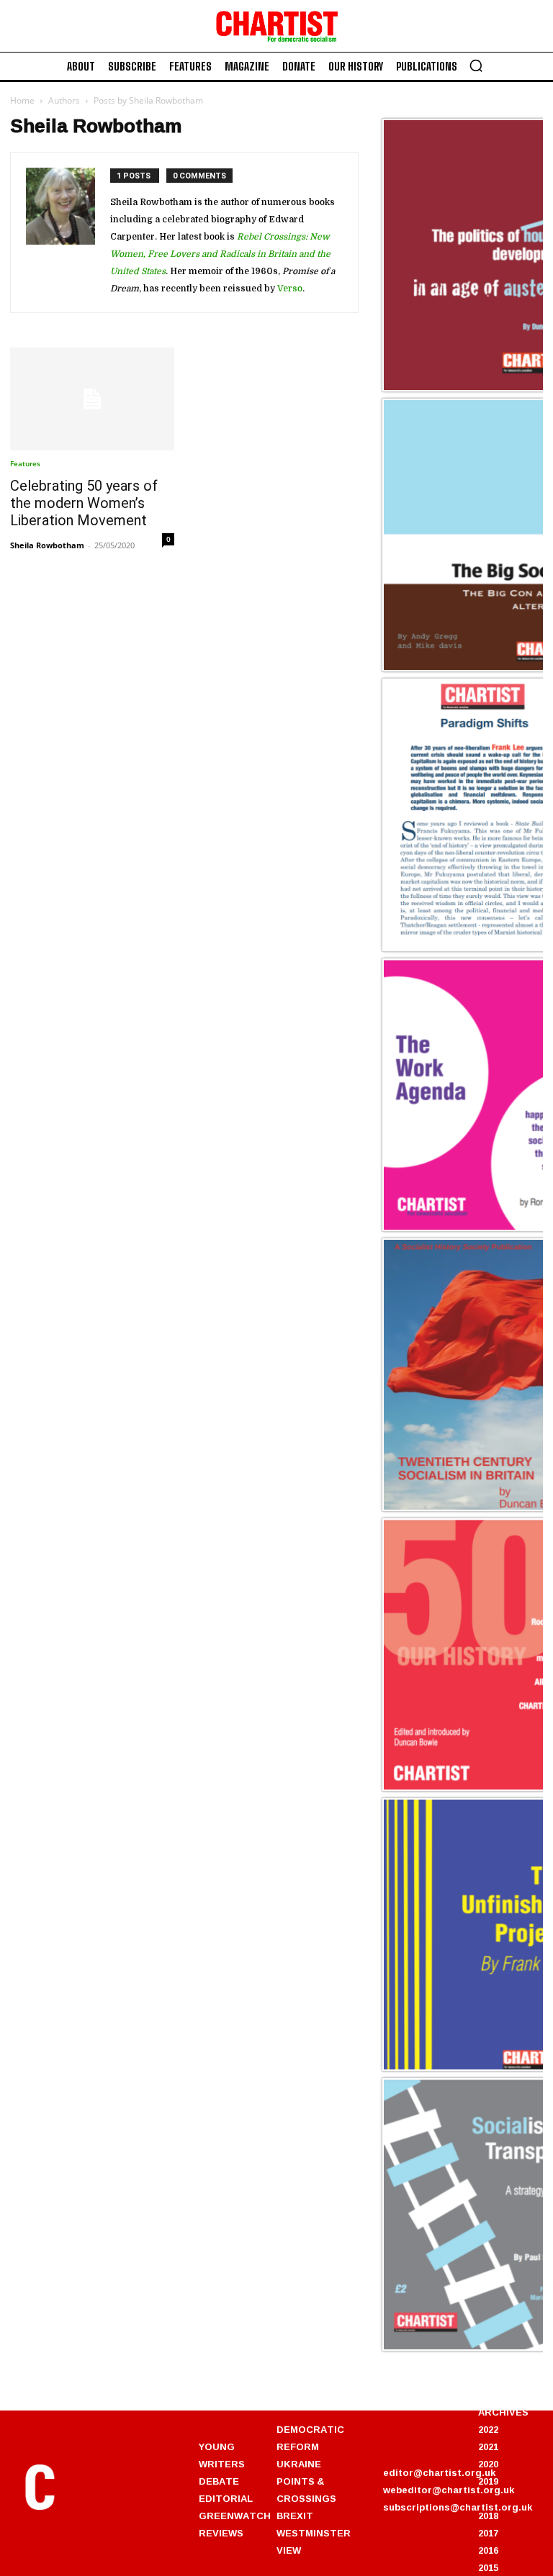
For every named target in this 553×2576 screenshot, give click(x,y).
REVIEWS (221, 2533)
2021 (488, 2446)
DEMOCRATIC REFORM (310, 2438)
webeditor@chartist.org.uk (449, 2490)
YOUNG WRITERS (222, 2455)
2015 (488, 2567)
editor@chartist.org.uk (439, 2472)
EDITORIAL (226, 2498)
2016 (488, 2550)
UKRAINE (299, 2464)
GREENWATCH (235, 2516)
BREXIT (295, 2516)
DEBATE (219, 2481)
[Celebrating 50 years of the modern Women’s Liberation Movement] (92, 399)
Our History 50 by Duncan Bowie (469, 1789)
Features (25, 463)
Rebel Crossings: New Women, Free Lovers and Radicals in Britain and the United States (220, 254)
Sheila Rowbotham (47, 545)
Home (22, 100)
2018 (488, 2516)
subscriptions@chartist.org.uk (458, 2507)
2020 (488, 2464)
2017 (488, 2533)
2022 (488, 2429)
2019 (488, 2481)
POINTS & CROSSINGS (306, 2490)
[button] (476, 65)
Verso (290, 289)
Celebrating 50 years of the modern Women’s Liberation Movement (84, 503)
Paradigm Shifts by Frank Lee (462, 949)
